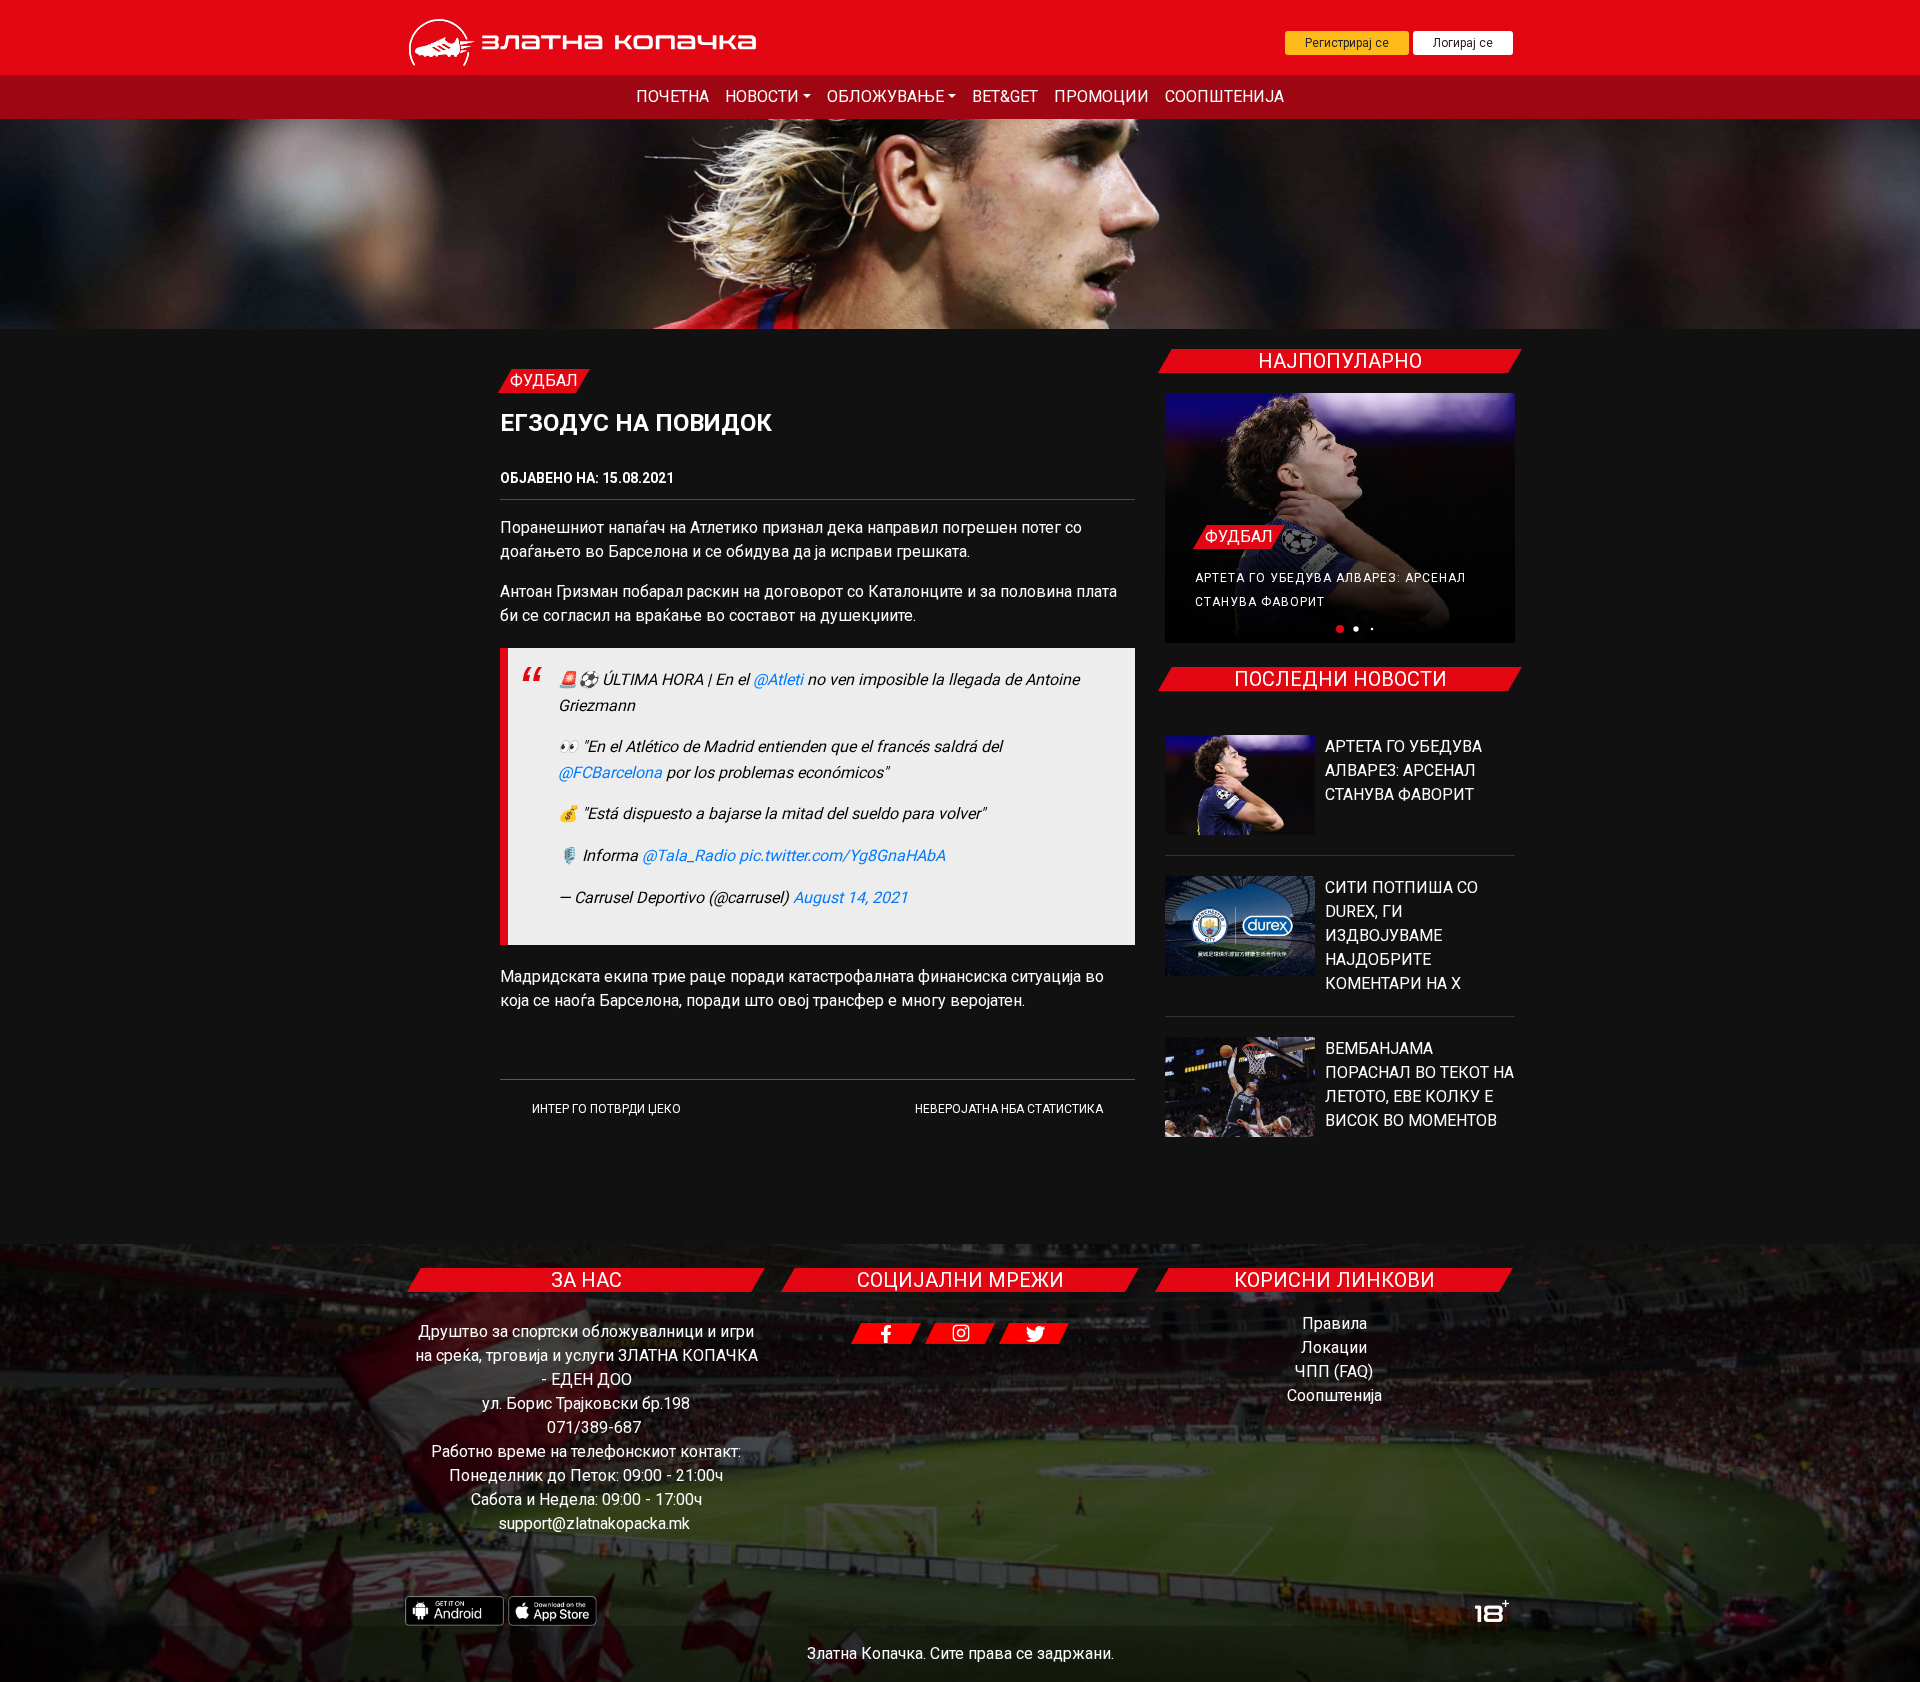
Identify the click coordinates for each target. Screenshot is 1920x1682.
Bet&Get (1005, 96)
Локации (1334, 1347)
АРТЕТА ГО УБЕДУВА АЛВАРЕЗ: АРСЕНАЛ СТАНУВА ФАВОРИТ (1403, 770)
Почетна (672, 96)
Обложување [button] (885, 96)
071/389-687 (594, 1427)
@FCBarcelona (610, 772)
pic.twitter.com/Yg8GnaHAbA (842, 855)
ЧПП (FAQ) (1334, 1371)
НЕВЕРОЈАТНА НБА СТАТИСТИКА (1009, 1109)
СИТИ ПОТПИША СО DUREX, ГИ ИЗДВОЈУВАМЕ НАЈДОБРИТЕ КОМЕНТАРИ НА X (1401, 935)
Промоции (1101, 96)
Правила (1334, 1323)
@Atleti (778, 679)
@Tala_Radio (688, 855)
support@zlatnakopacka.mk (594, 1523)
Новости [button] (762, 96)
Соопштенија (1224, 96)
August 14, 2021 (850, 897)
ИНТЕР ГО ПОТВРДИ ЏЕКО (606, 1109)
